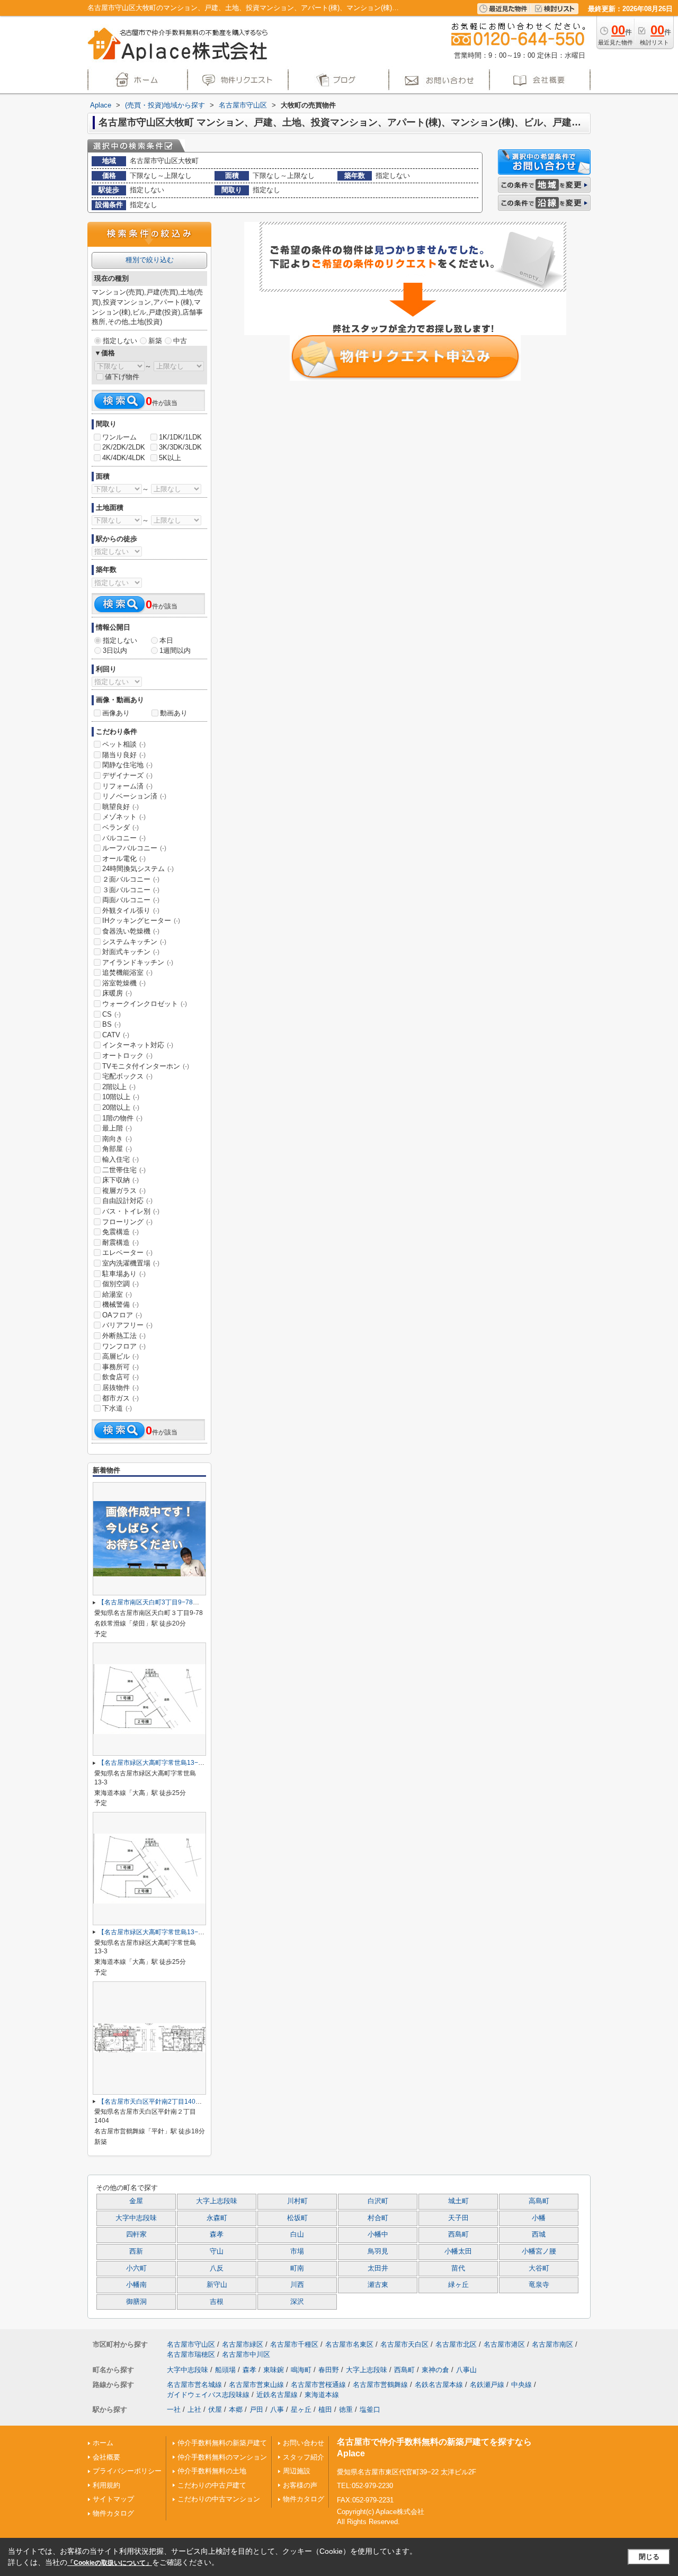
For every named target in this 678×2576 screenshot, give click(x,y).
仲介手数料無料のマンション (222, 2457)
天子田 (458, 2218)
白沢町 (378, 2201)
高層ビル (121, 1356)
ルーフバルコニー (134, 848)
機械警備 (121, 1304)
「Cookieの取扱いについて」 (110, 2563)
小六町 (136, 2268)
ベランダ (121, 827)
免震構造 (121, 1232)
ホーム (103, 2443)
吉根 (217, 2302)
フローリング (127, 1222)
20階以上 (121, 1107)
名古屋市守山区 (191, 2344)
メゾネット (124, 817)
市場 (297, 2251)
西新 (136, 2251)
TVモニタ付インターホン (146, 1066)
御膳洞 (136, 2302)
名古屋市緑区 (243, 2344)
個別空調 (121, 1284)
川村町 (297, 2201)
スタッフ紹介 (304, 2457)
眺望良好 (121, 807)
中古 (180, 341)
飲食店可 (121, 1377)
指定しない (120, 341)
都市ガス (121, 1398)
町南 (297, 2268)
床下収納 (121, 1180)
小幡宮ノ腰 (539, 2251)
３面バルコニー (131, 890)
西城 (539, 2234)
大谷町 (539, 2268)
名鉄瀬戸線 (487, 2385)
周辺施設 (297, 2471)
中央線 (521, 2385)
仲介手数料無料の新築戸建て (222, 2443)
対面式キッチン (131, 952)
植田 (325, 2409)
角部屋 (117, 1149)
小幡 (539, 2218)
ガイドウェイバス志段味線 (208, 2395)
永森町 (217, 2218)
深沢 (297, 2302)
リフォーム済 (127, 786)
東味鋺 (274, 2370)
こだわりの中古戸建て (212, 2485)
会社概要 (106, 2457)
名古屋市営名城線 (194, 2385)
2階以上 (119, 1087)
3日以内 (115, 650)
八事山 (466, 2370)
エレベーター (127, 1253)
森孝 (217, 2234)
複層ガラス (124, 1191)
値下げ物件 (122, 377)
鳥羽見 (378, 2251)
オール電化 (124, 859)
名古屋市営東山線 (256, 2385)
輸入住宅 (121, 1159)
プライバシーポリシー (127, 2471)
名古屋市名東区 (349, 2344)
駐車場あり (124, 1274)
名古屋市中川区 (246, 2354)
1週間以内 (175, 650)
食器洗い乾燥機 (131, 931)
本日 (166, 640)
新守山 (217, 2285)
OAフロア (122, 1315)
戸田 (256, 2409)
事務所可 (121, 1367)
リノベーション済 (134, 796)
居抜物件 (121, 1388)
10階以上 (121, 1097)
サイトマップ (113, 2499)
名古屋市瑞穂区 (191, 2354)
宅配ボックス (127, 1076)
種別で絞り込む (150, 260)
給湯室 (117, 1294)
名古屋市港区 (504, 2344)
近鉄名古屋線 (277, 2395)
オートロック (127, 1056)
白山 (297, 2234)
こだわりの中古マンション (219, 2499)
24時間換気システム (138, 869)
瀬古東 (378, 2285)
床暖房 (117, 993)
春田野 (329, 2370)
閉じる (649, 2557)
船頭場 (225, 2370)
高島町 (539, 2201)
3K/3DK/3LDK (180, 447)
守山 (217, 2251)
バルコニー (124, 838)
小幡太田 (458, 2251)
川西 (297, 2285)
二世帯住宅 (124, 1170)
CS (111, 1014)
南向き (117, 1139)
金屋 (136, 2201)
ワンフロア (124, 1346)
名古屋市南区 (552, 2344)
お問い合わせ (304, 2443)
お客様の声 (300, 2485)
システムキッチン (134, 942)
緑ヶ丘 (458, 2285)
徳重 (346, 2409)
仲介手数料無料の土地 (212, 2471)
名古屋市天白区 (404, 2344)
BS (111, 1024)
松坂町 (297, 2218)
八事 (277, 2409)
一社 (174, 2409)
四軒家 (136, 2234)
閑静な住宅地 (127, 765)
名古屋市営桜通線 (318, 2385)
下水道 (117, 1408)
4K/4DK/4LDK (124, 458)
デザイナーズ (127, 775)
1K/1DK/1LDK (180, 437)
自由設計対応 (127, 1201)
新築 (155, 341)
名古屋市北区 (456, 2344)
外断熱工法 (124, 1336)
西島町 (458, 2234)
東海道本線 (322, 2395)
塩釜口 (370, 2409)
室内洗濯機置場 (131, 1263)
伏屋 (215, 2409)
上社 (194, 2409)
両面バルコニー (131, 900)
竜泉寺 (539, 2285)
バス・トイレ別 (131, 1211)
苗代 (458, 2268)
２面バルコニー (131, 879)
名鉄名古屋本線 (439, 2385)
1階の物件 (122, 1118)
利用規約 (106, 2485)
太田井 (378, 2268)
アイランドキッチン (138, 962)
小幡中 (378, 2234)
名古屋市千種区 (294, 2344)
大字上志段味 (217, 2201)
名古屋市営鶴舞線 (380, 2385)
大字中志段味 (136, 2218)
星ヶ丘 (301, 2409)
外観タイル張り (131, 910)
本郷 (236, 2409)
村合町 (378, 2218)
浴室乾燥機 (124, 983)
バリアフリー (127, 1325)
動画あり (174, 713)
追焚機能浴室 (127, 972)
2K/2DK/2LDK (124, 447)
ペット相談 (124, 744)
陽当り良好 (124, 755)
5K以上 (170, 458)
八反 (217, 2268)
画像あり (116, 713)
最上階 (117, 1128)
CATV (116, 1035)
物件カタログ (113, 2513)
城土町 (458, 2201)
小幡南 (136, 2285)
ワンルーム (119, 437)
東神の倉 (435, 2370)
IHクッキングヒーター (141, 921)
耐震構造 (121, 1242)
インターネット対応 (138, 1045)
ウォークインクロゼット (145, 1004)
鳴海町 (301, 2370)
